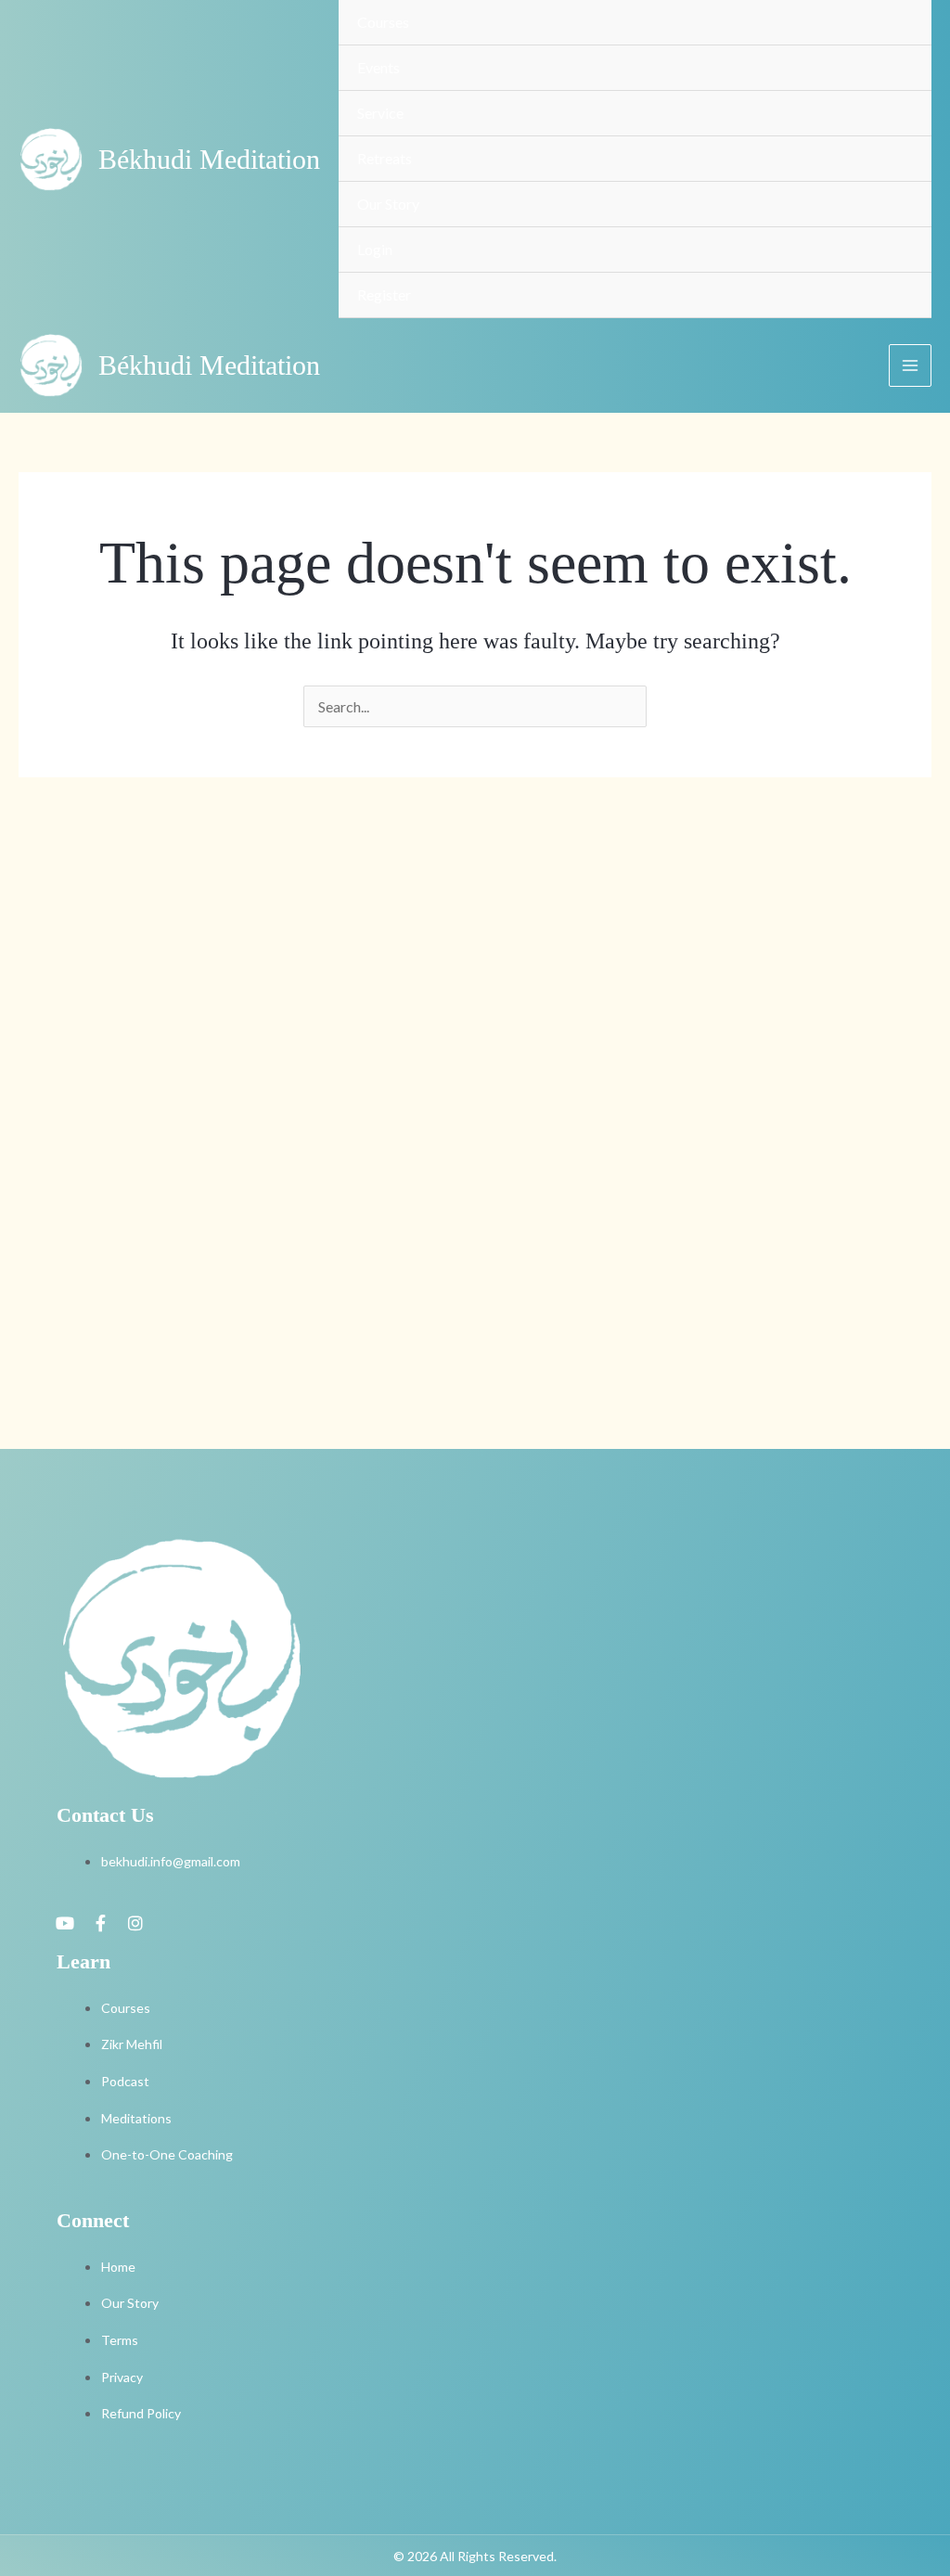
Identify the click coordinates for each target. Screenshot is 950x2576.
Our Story (388, 204)
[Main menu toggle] (910, 365)
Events (379, 67)
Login (375, 249)
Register (384, 295)
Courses (383, 22)
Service (380, 113)
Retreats (385, 158)
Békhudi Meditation (209, 159)
